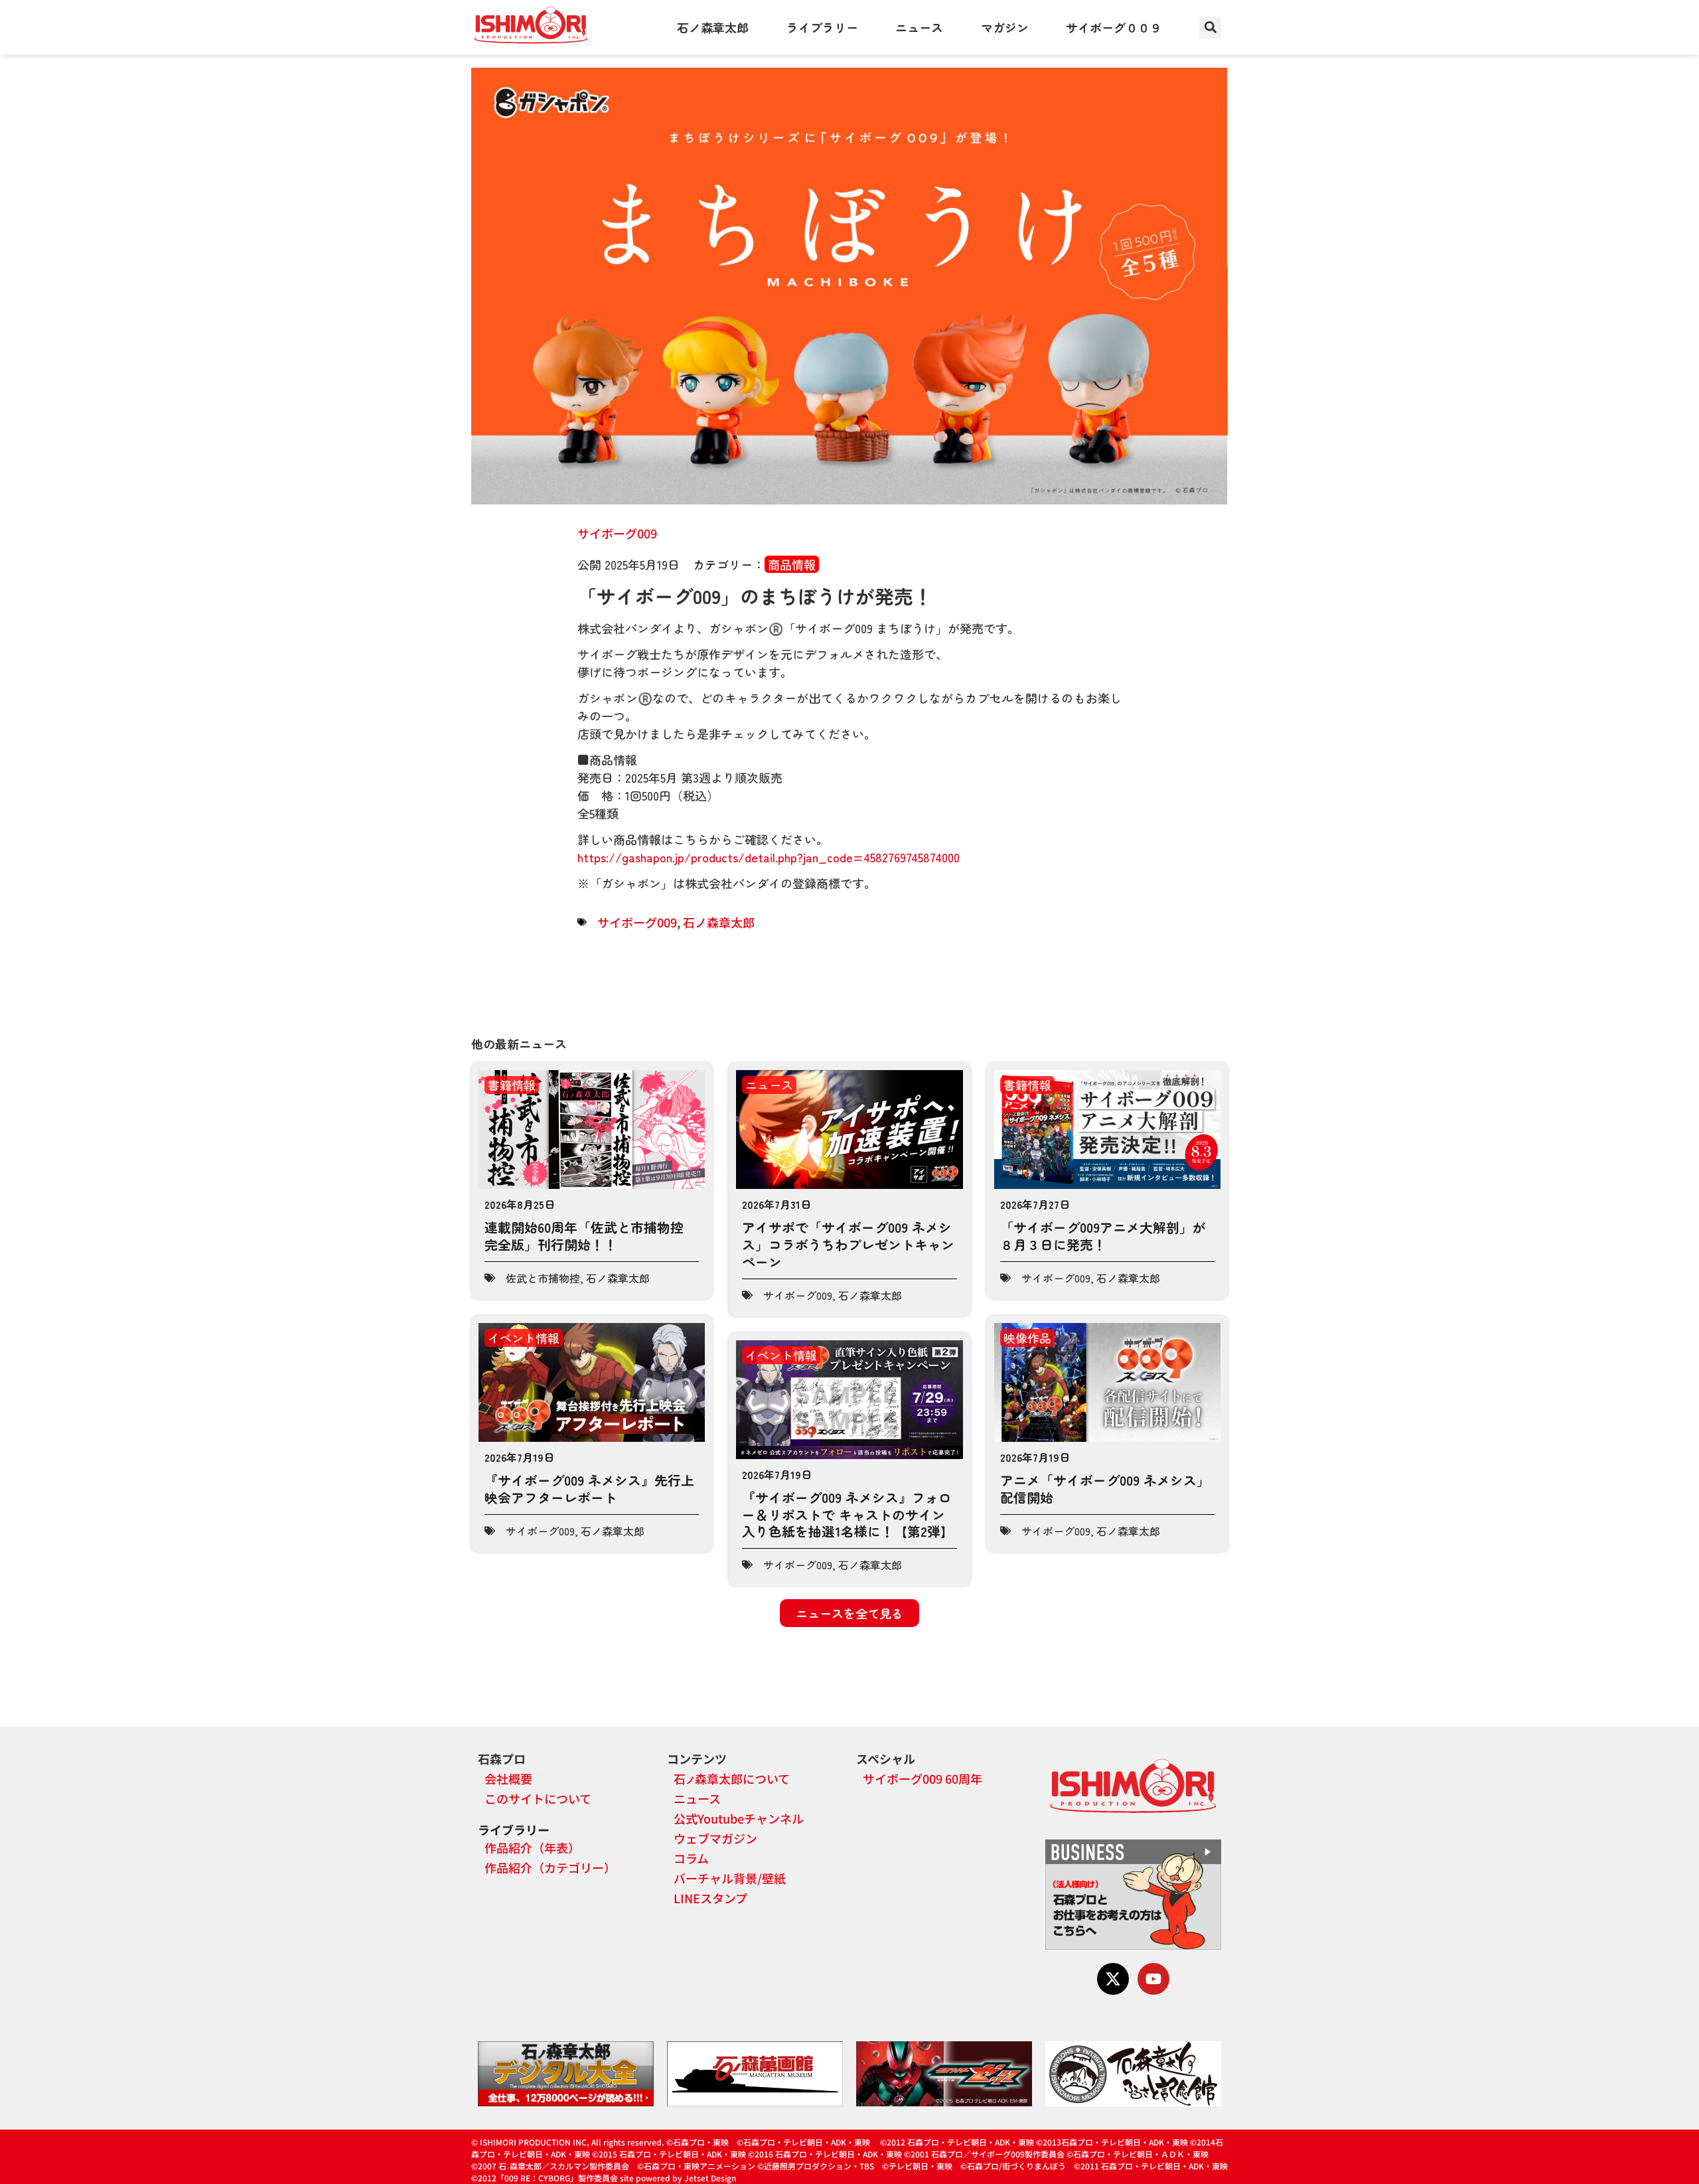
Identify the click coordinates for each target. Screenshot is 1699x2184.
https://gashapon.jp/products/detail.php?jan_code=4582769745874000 (769, 857)
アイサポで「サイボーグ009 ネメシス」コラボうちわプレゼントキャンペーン (848, 1244)
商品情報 (792, 564)
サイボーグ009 (617, 533)
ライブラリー (822, 27)
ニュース (919, 27)
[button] (1210, 28)
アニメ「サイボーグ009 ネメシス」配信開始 (1105, 1489)
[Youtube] (1153, 1979)
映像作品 (1027, 1338)
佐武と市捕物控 (543, 1278)
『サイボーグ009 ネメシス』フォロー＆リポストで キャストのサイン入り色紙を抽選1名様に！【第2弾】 (848, 1514)
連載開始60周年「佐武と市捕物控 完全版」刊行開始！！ (584, 1236)
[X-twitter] (1113, 1979)
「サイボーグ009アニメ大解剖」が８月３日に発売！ (1103, 1236)
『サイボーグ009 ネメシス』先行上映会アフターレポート (589, 1489)
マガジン (1005, 27)
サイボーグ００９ (1114, 27)
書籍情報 (512, 1085)
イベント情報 (524, 1338)
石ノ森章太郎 (713, 27)
